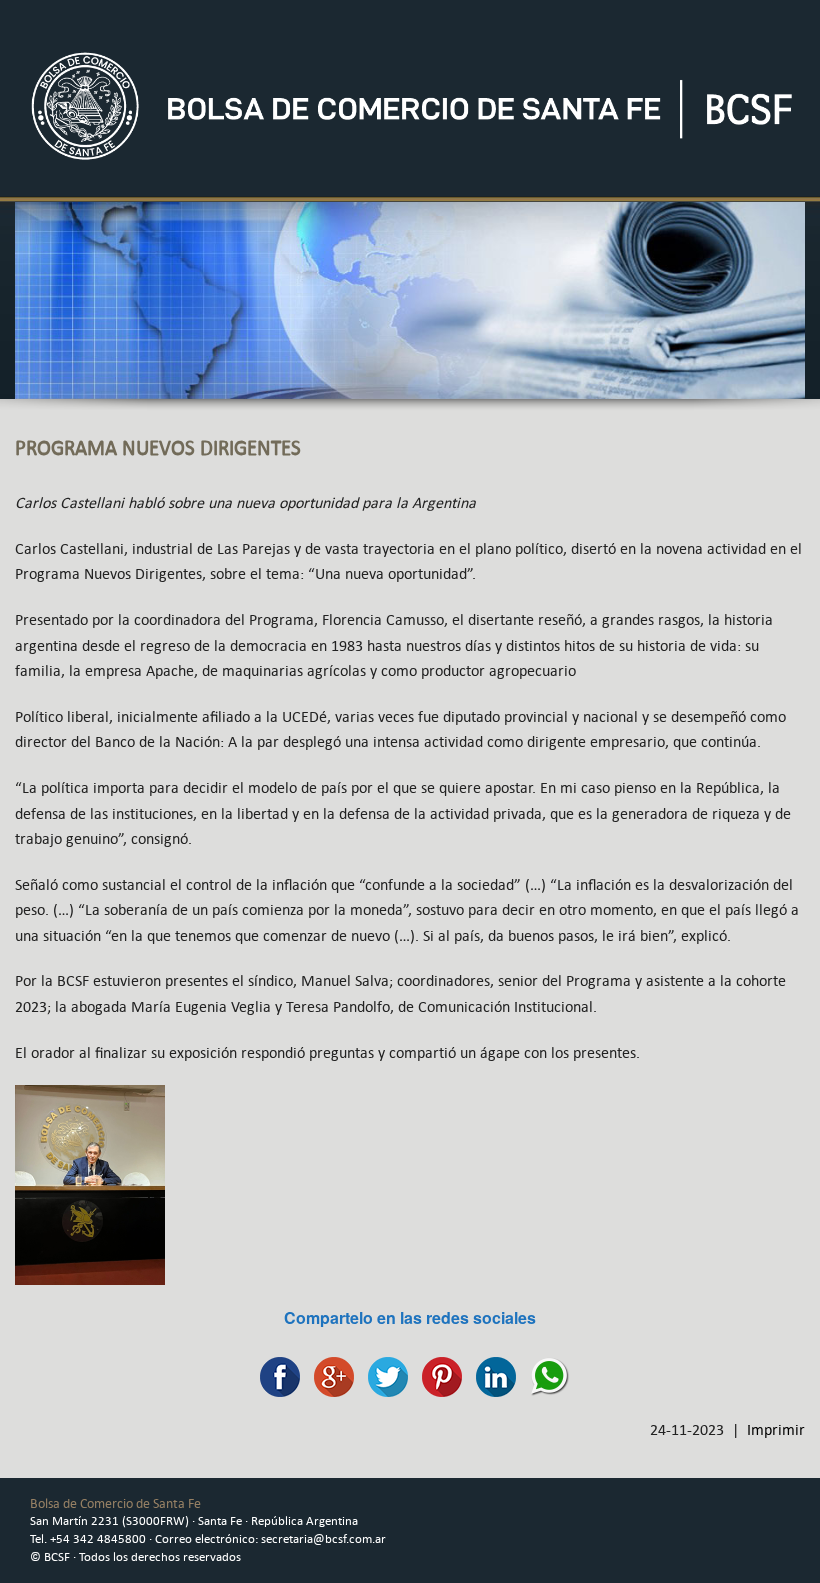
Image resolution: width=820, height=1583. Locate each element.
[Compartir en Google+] (329, 1374)
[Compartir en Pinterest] (437, 1374)
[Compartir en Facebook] (275, 1374)
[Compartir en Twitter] (383, 1374)
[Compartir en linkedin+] (491, 1374)
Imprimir (776, 1429)
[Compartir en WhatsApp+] (545, 1374)
